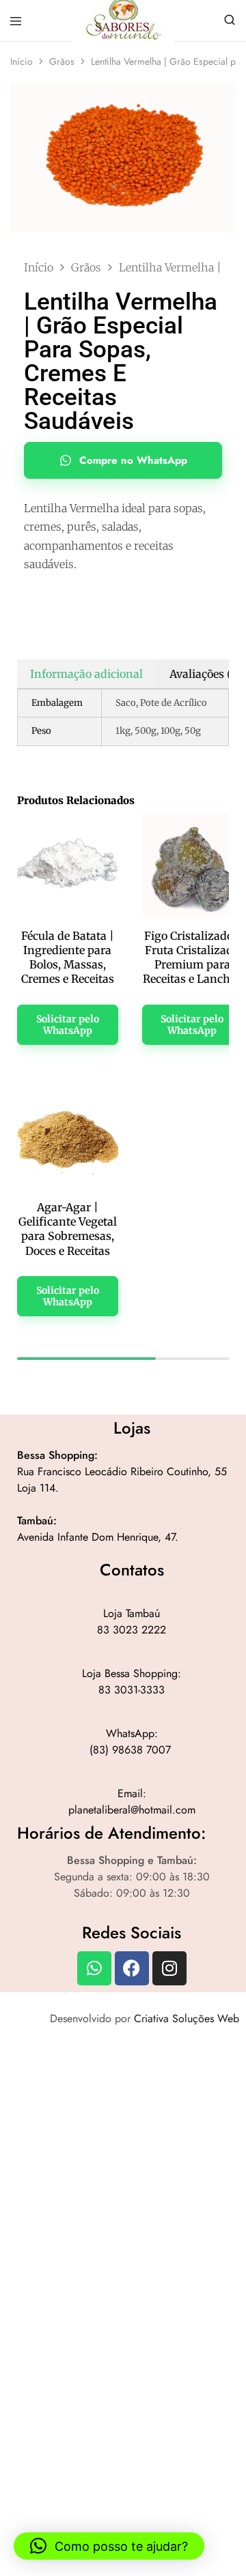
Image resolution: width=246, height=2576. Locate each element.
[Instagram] (169, 1968)
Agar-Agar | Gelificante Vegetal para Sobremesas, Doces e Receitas (68, 1229)
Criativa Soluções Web (187, 2018)
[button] (109, 2546)
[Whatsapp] (94, 1968)
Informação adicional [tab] (86, 674)
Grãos (62, 61)
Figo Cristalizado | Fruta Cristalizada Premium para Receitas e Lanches (192, 958)
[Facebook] (132, 1968)
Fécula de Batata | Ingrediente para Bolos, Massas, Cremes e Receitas (68, 958)
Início (22, 61)
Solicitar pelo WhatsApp (68, 1025)
